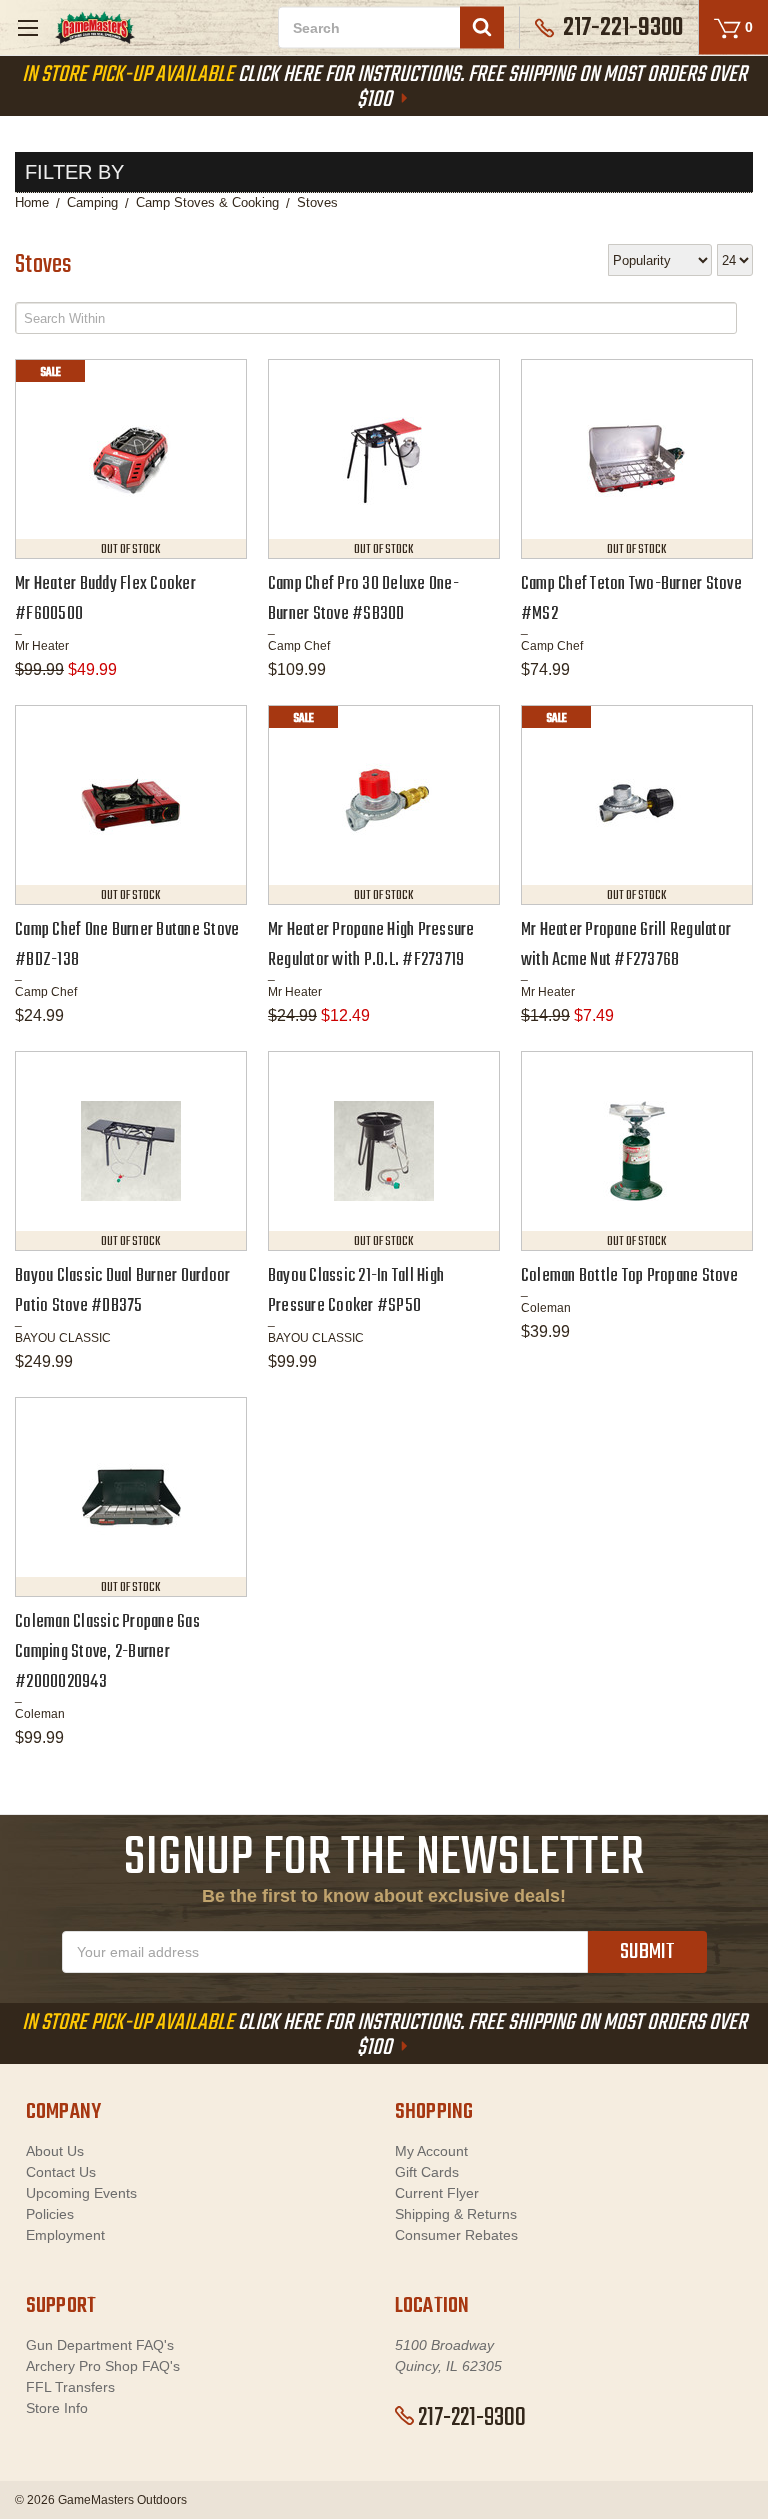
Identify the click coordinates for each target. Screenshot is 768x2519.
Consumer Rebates (456, 2235)
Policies (50, 2214)
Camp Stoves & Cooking (207, 202)
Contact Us (61, 2172)
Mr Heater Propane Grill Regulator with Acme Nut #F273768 (626, 945)
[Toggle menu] (27, 27)
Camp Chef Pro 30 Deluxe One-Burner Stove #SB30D (363, 599)
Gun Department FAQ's (100, 2345)
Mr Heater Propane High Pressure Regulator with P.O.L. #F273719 (371, 945)
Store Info (57, 2408)
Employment (65, 2235)
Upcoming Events (81, 2193)
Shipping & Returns (456, 2214)
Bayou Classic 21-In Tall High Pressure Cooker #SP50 (356, 1291)
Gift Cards (427, 2172)
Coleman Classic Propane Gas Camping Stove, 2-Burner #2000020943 (107, 1652)
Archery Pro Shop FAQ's (103, 2366)
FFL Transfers (70, 2387)
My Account (431, 2151)
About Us (55, 2151)
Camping (92, 202)
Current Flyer (437, 2193)
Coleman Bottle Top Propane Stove (629, 1276)
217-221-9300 (472, 2418)
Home (32, 202)
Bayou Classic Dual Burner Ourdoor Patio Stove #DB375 (122, 1291)
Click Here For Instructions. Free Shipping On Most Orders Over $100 (384, 87)
